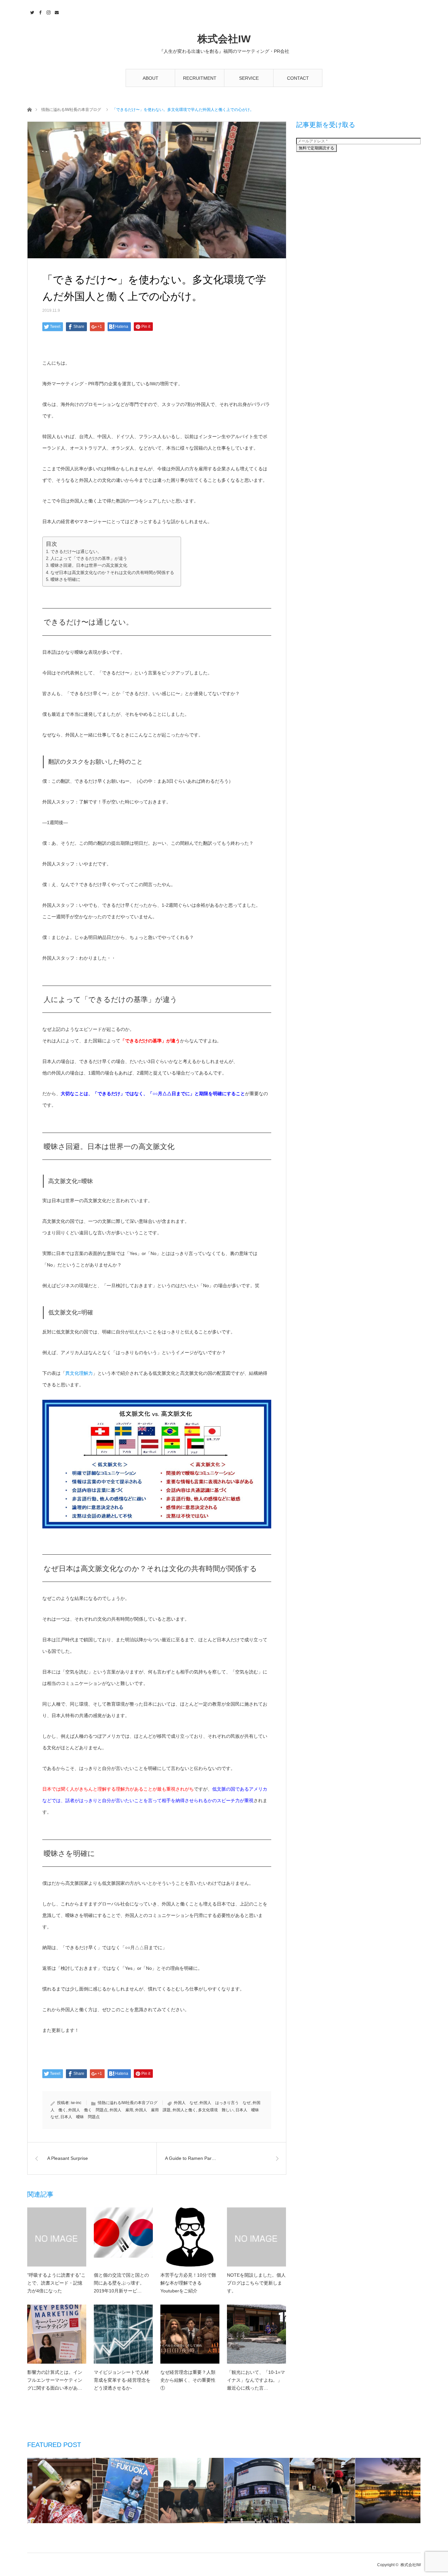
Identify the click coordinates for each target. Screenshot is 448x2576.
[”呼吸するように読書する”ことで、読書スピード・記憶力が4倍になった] (57, 2237)
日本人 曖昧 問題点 (80, 2117)
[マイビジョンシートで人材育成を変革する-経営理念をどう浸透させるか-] (123, 2334)
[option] (60, 2491)
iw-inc (76, 2103)
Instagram (48, 11)
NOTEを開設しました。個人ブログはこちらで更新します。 (256, 2283)
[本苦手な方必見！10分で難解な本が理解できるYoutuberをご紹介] (190, 2237)
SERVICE (249, 78)
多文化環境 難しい (216, 2110)
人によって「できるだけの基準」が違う (89, 558)
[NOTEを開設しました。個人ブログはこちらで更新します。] (256, 2237)
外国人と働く (184, 2110)
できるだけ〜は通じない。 (76, 552)
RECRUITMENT (200, 78)
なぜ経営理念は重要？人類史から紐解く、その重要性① (188, 2380)
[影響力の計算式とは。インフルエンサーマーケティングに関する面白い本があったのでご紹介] (57, 2334)
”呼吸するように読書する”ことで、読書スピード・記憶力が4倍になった (56, 2283)
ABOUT (151, 78)
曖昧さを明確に (65, 579)
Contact (56, 11)
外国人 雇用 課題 (153, 2110)
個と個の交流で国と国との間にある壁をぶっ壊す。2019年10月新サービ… (121, 2283)
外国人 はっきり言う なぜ (225, 2103)
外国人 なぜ (186, 2103)
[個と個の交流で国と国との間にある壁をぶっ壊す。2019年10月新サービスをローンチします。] (123, 2237)
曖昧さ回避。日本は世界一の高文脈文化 (89, 565)
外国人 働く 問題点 (88, 2110)
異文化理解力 (79, 1373)
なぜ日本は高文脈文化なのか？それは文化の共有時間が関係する (112, 573)
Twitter (31, 11)
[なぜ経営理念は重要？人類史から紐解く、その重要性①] (190, 2334)
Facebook (40, 11)
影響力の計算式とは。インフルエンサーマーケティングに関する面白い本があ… (55, 2380)
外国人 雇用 (121, 2110)
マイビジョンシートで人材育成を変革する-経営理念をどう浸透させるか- (122, 2380)
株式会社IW (224, 39)
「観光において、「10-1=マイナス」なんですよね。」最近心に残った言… (256, 2380)
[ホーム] (29, 109)
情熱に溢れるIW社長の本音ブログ (71, 110)
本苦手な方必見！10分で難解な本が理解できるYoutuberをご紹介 (188, 2283)
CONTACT (298, 78)
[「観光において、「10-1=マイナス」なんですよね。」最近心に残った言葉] (256, 2334)
